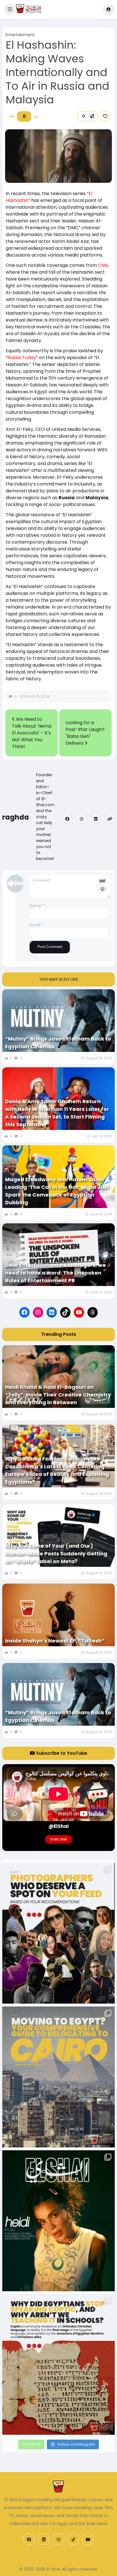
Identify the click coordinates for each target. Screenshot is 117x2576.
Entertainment (20, 35)
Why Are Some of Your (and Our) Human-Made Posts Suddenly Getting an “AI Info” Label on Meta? (56, 1554)
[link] (105, 116)
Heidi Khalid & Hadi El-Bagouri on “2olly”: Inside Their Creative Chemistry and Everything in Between (58, 1395)
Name (37, 906)
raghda (16, 817)
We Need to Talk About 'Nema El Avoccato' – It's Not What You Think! (32, 733)
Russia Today (22, 358)
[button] (10, 9)
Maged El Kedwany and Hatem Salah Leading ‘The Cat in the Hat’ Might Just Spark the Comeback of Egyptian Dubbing (57, 1191)
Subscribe (59, 1839)
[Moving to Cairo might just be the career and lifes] (58, 2077)
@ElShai (59, 1826)
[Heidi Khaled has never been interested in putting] (58, 2221)
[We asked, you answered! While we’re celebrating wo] (58, 1933)
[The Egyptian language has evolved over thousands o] (58, 2365)
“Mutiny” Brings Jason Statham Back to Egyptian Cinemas (58, 1043)
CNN (103, 265)
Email (36, 925)
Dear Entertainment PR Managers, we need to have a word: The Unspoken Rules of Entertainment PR (56, 1273)
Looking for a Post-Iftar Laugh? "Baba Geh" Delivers (85, 733)
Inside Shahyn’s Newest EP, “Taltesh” (55, 1641)
